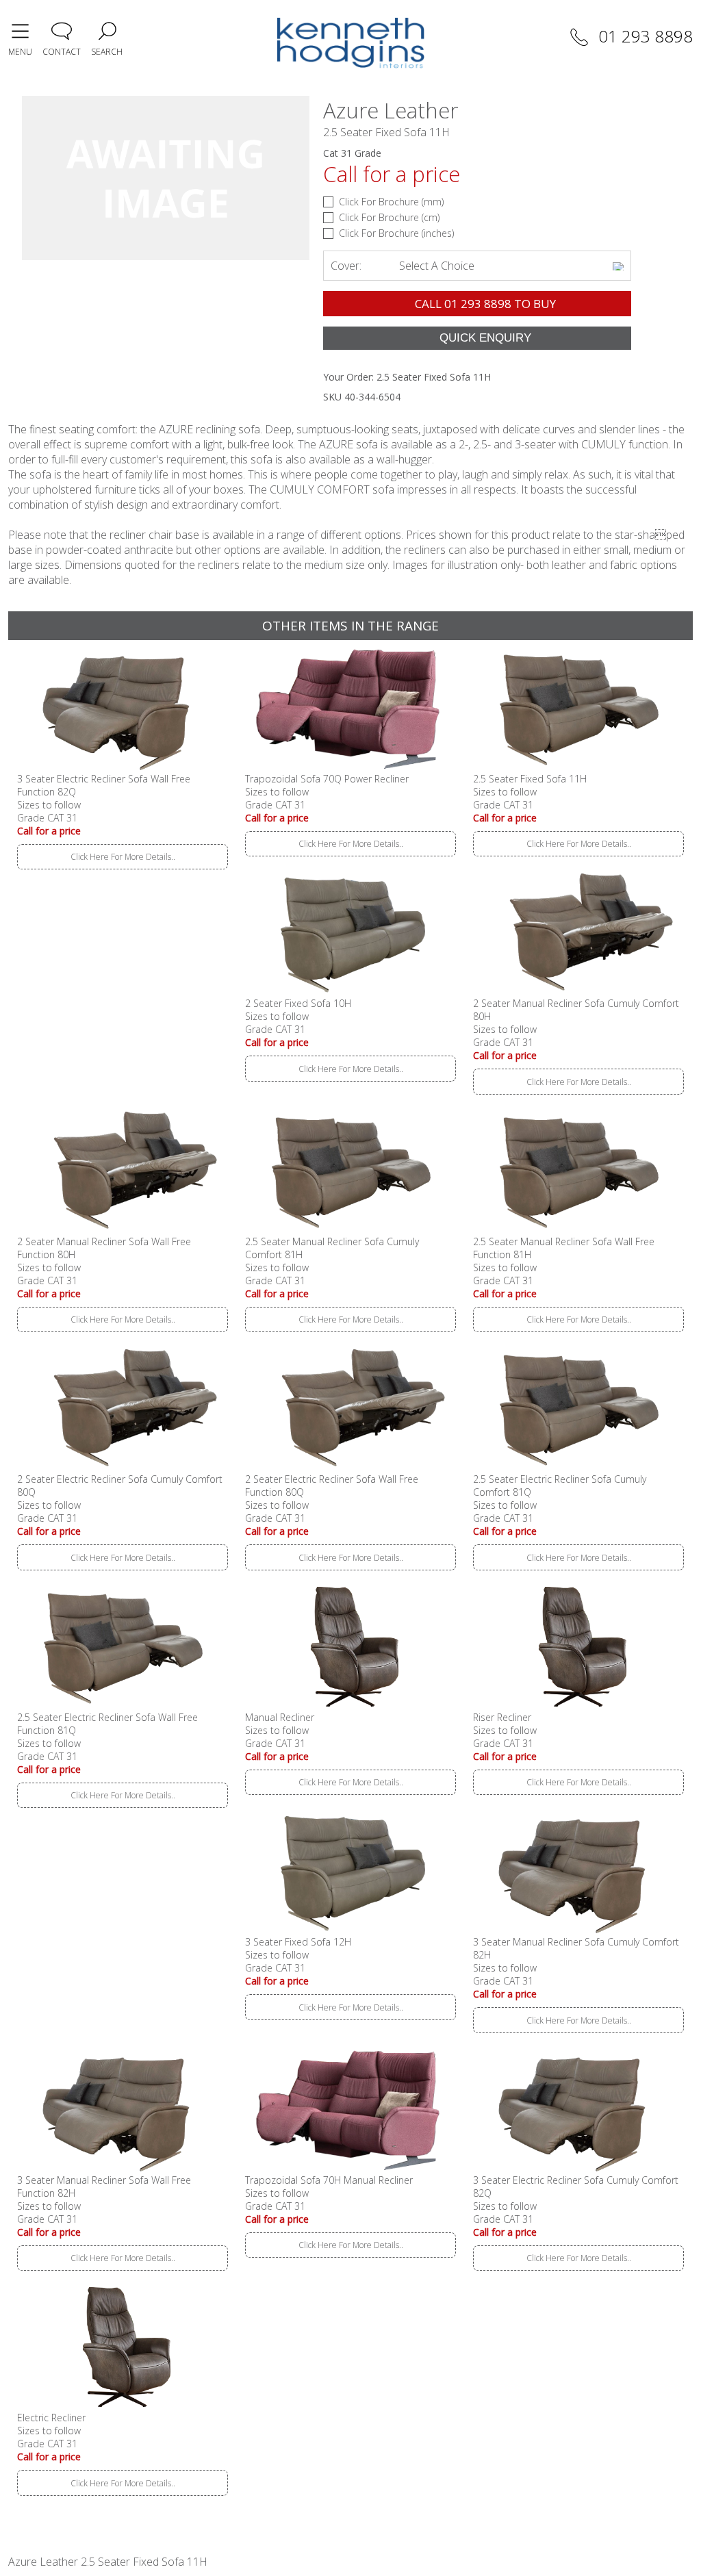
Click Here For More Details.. (123, 857)
